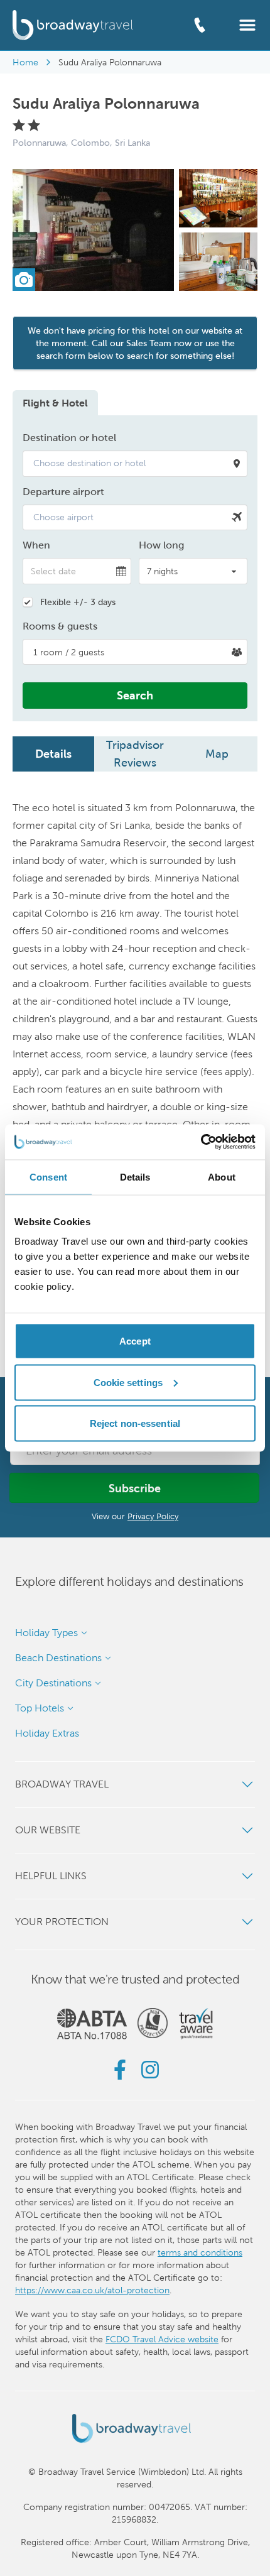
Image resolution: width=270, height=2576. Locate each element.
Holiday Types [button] (46, 1633)
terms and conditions (200, 2252)
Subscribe (135, 1488)
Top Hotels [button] (40, 1708)
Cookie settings (128, 1382)
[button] (247, 24)
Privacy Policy (153, 1516)
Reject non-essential (135, 1423)
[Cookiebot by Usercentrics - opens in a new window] (201, 1142)
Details (53, 754)
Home (25, 62)
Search (135, 695)
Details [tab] (135, 1176)
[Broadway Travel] (73, 25)
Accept (135, 1341)
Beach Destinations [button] (58, 1658)
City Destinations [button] (53, 1683)
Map (217, 754)
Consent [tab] (48, 1176)
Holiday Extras (47, 1733)
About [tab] (222, 1176)
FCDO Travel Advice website (162, 2339)
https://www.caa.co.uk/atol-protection (92, 2290)
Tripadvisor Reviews (135, 754)
